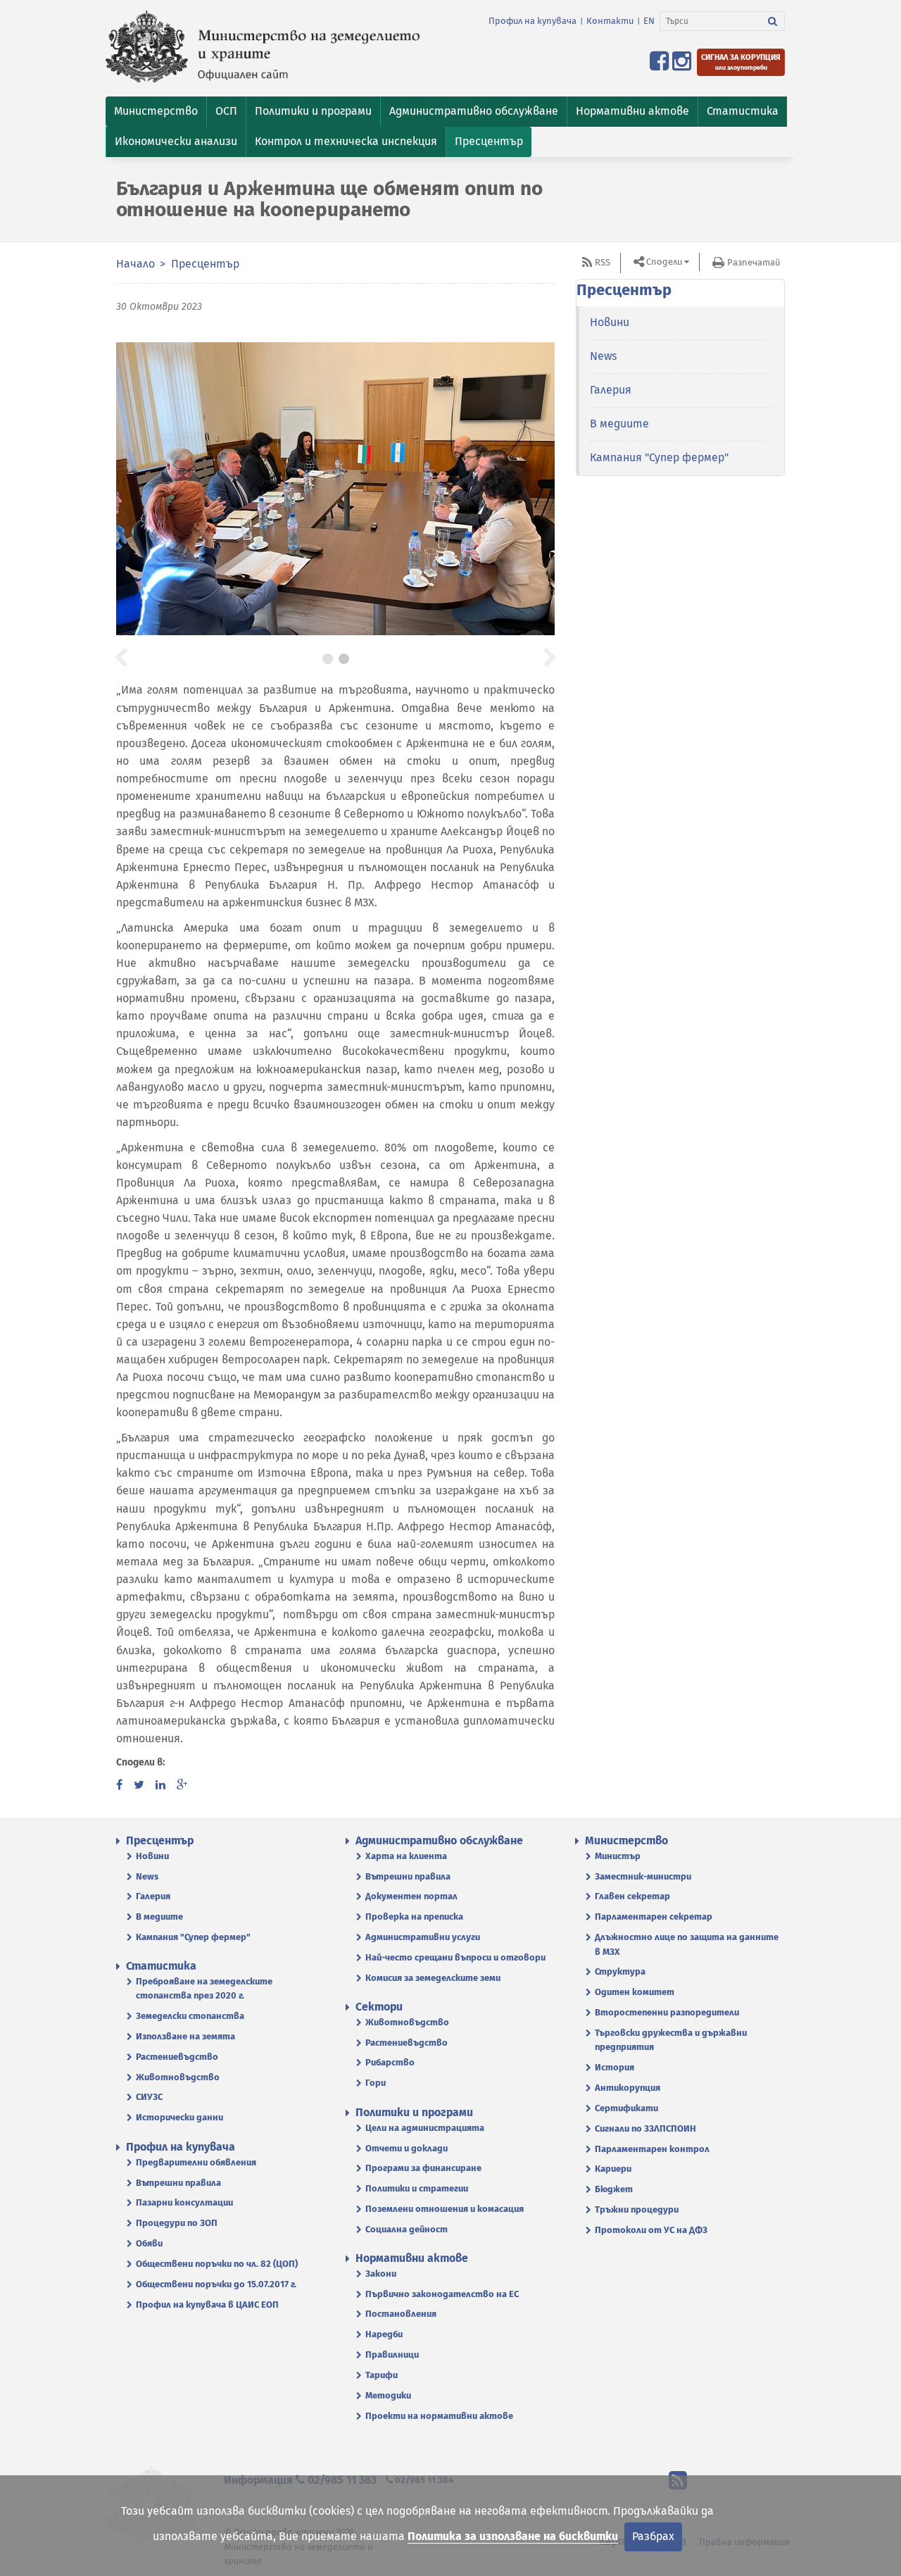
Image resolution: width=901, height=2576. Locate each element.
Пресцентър (205, 264)
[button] (156, 112)
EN (649, 21)
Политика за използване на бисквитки (513, 2536)
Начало (136, 264)
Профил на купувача (533, 21)
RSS (603, 262)
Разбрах (653, 2536)
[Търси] (773, 21)
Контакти (610, 21)
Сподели (664, 262)
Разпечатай (754, 262)
